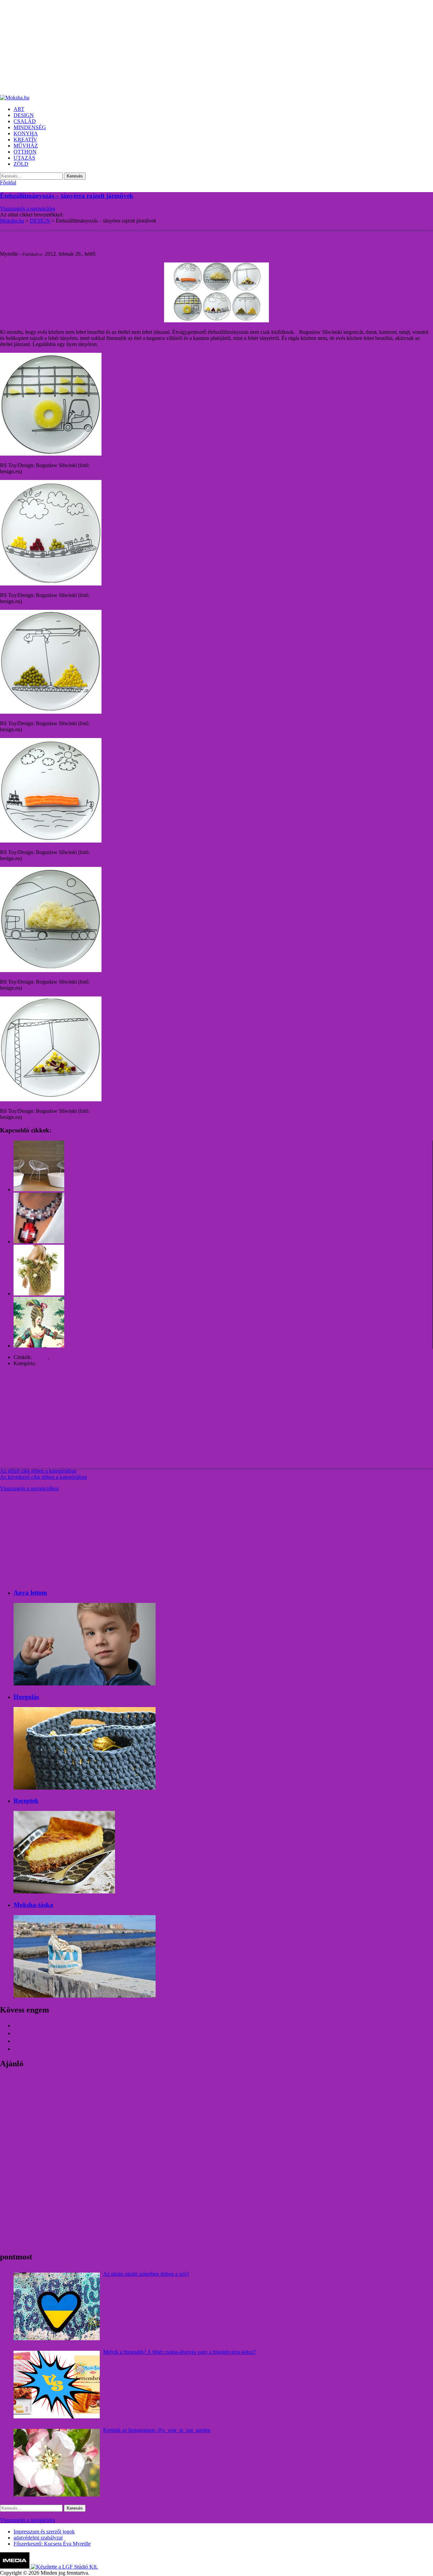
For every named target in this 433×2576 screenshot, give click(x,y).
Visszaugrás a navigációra (28, 209)
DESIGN (47, 1363)
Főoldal (8, 182)
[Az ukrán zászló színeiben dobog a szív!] (57, 2306)
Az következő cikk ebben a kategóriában (43, 1477)
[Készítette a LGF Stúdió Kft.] (64, 2567)
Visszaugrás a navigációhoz (29, 1488)
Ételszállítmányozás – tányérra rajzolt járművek (67, 196)
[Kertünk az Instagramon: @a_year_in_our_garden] (57, 2463)
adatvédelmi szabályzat (38, 2538)
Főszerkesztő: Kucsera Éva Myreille (52, 2544)
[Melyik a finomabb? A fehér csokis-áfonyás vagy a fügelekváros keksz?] (57, 2385)
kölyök (41, 1357)
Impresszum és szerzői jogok (44, 2532)
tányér (57, 1357)
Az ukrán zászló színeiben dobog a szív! (146, 2274)
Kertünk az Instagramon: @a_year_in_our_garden (157, 2430)
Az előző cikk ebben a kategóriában (38, 1471)
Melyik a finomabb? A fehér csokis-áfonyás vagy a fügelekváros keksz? (180, 2352)
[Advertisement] (203, 47)
